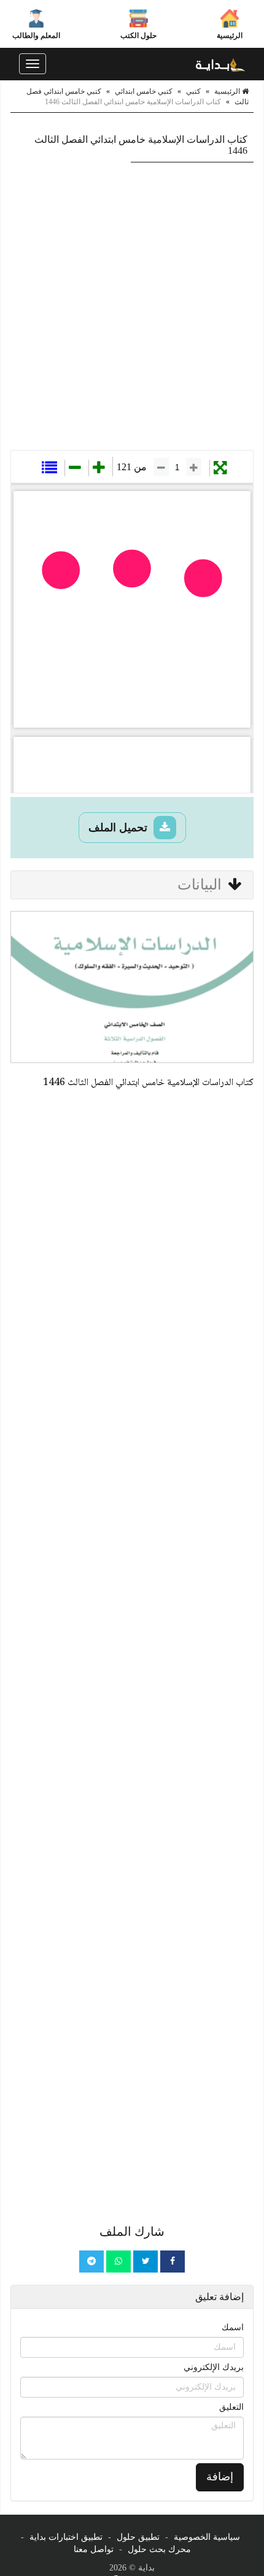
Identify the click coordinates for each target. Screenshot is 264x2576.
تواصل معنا (94, 2549)
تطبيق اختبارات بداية (66, 2537)
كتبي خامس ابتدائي (144, 91)
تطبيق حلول (138, 2537)
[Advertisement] (132, 306)
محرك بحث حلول (159, 2549)
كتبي (193, 91)
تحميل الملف (119, 828)
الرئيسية (230, 36)
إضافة (220, 2477)
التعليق (231, 2407)
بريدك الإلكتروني (214, 2367)
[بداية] (220, 64)
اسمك (233, 2327)
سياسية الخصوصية (207, 2537)
